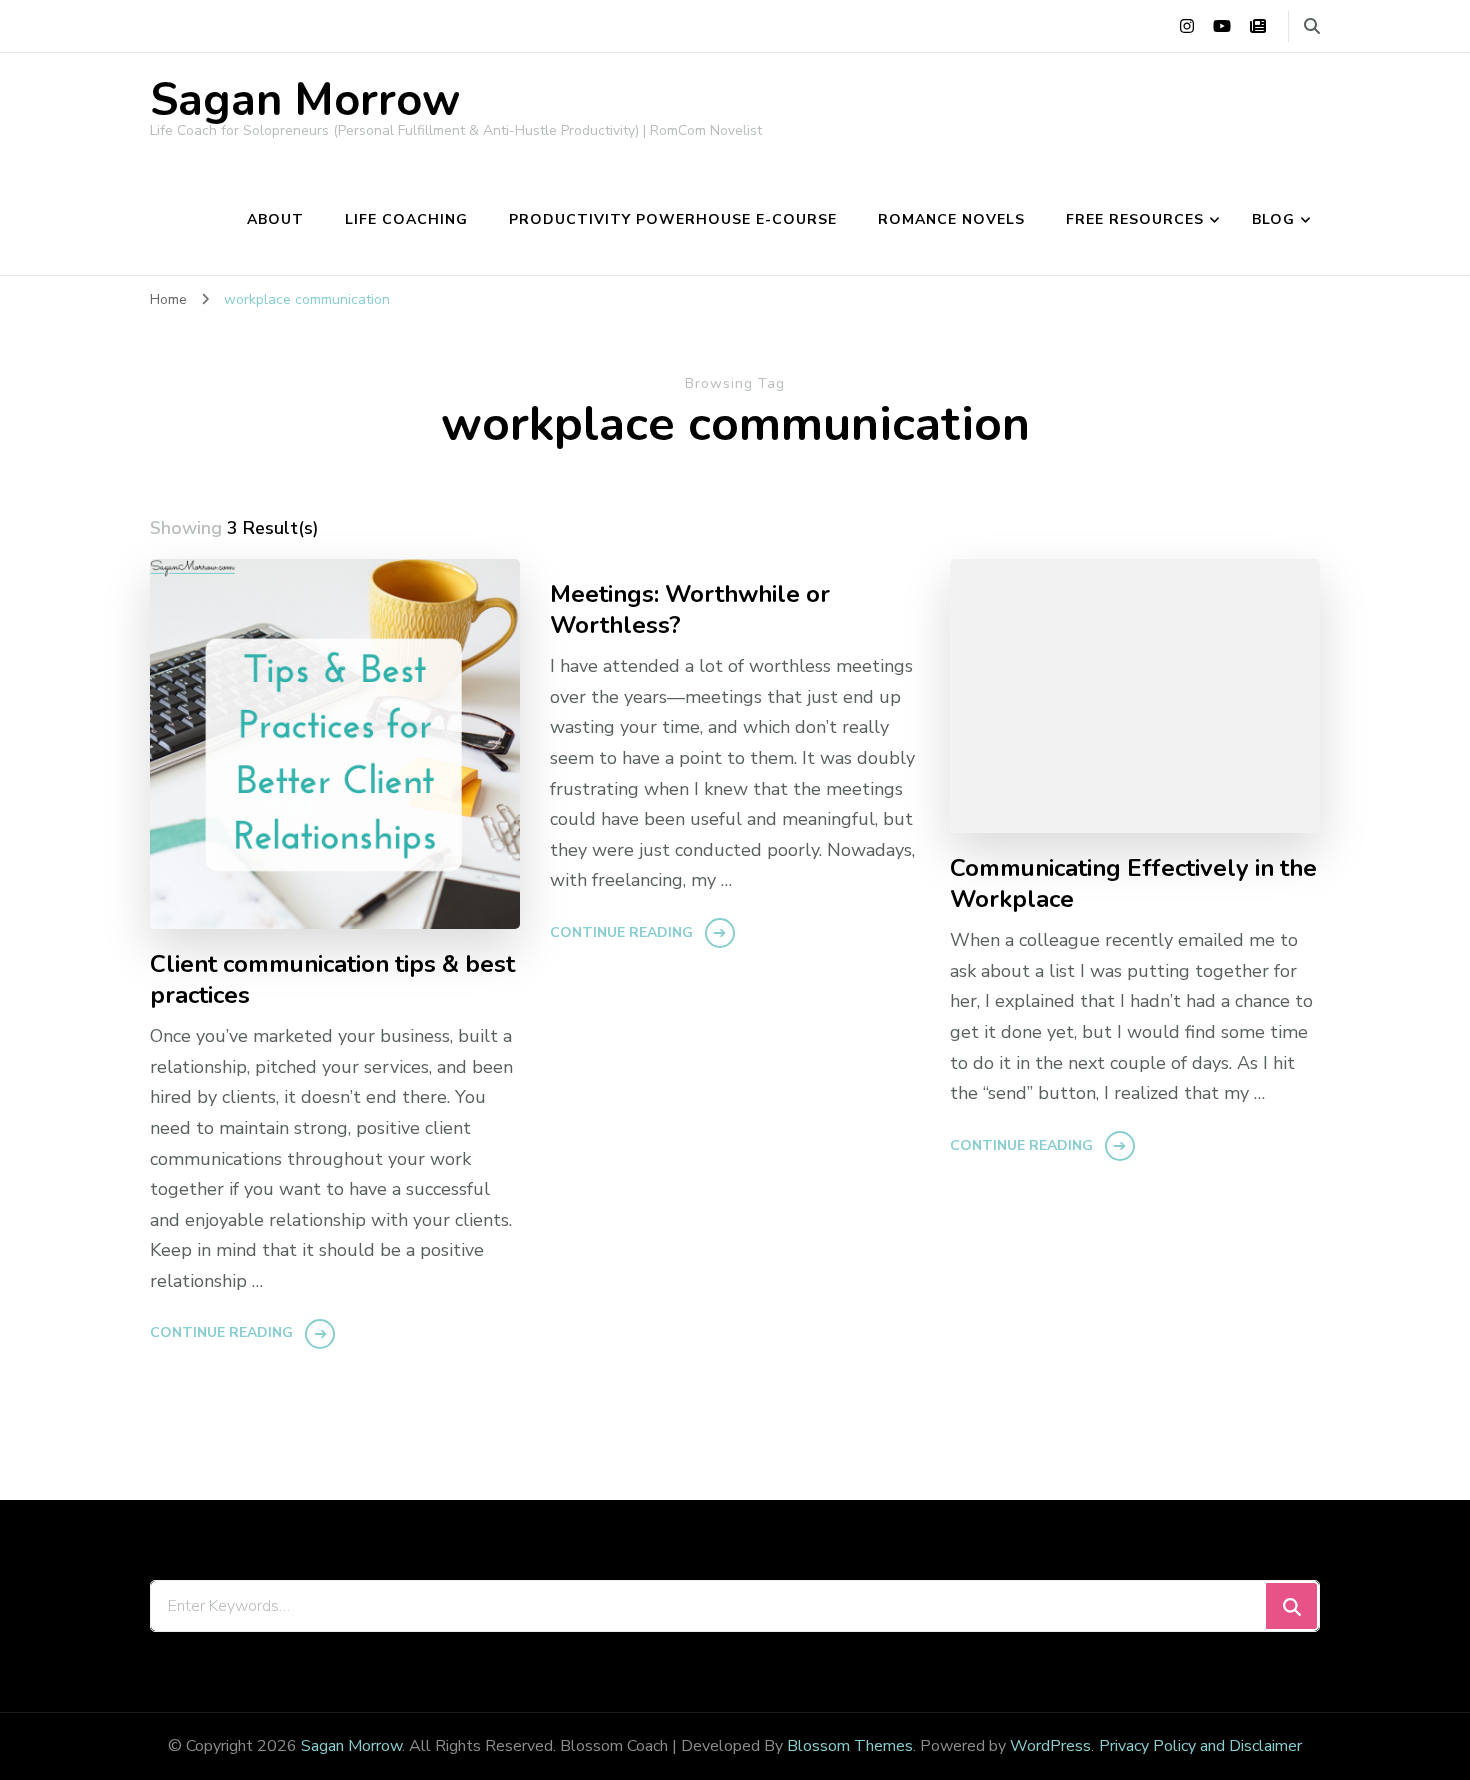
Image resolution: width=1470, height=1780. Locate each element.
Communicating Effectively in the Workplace (1133, 884)
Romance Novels (951, 219)
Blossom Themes (850, 1746)
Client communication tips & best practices (332, 980)
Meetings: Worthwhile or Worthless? (690, 610)
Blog (1273, 219)
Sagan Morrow (305, 100)
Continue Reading (221, 1332)
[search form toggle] (1312, 26)
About (275, 219)
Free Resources (1135, 219)
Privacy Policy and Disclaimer (1200, 1746)
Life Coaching (406, 219)
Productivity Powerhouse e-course (673, 219)
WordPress (1050, 1746)
